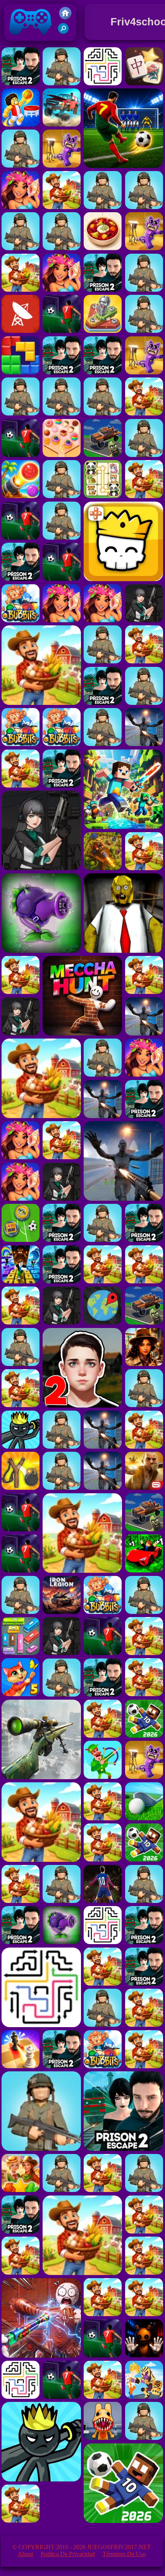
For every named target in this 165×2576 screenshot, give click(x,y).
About (25, 2554)
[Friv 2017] (65, 17)
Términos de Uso (124, 2554)
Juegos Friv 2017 (29, 42)
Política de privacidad (68, 2554)
